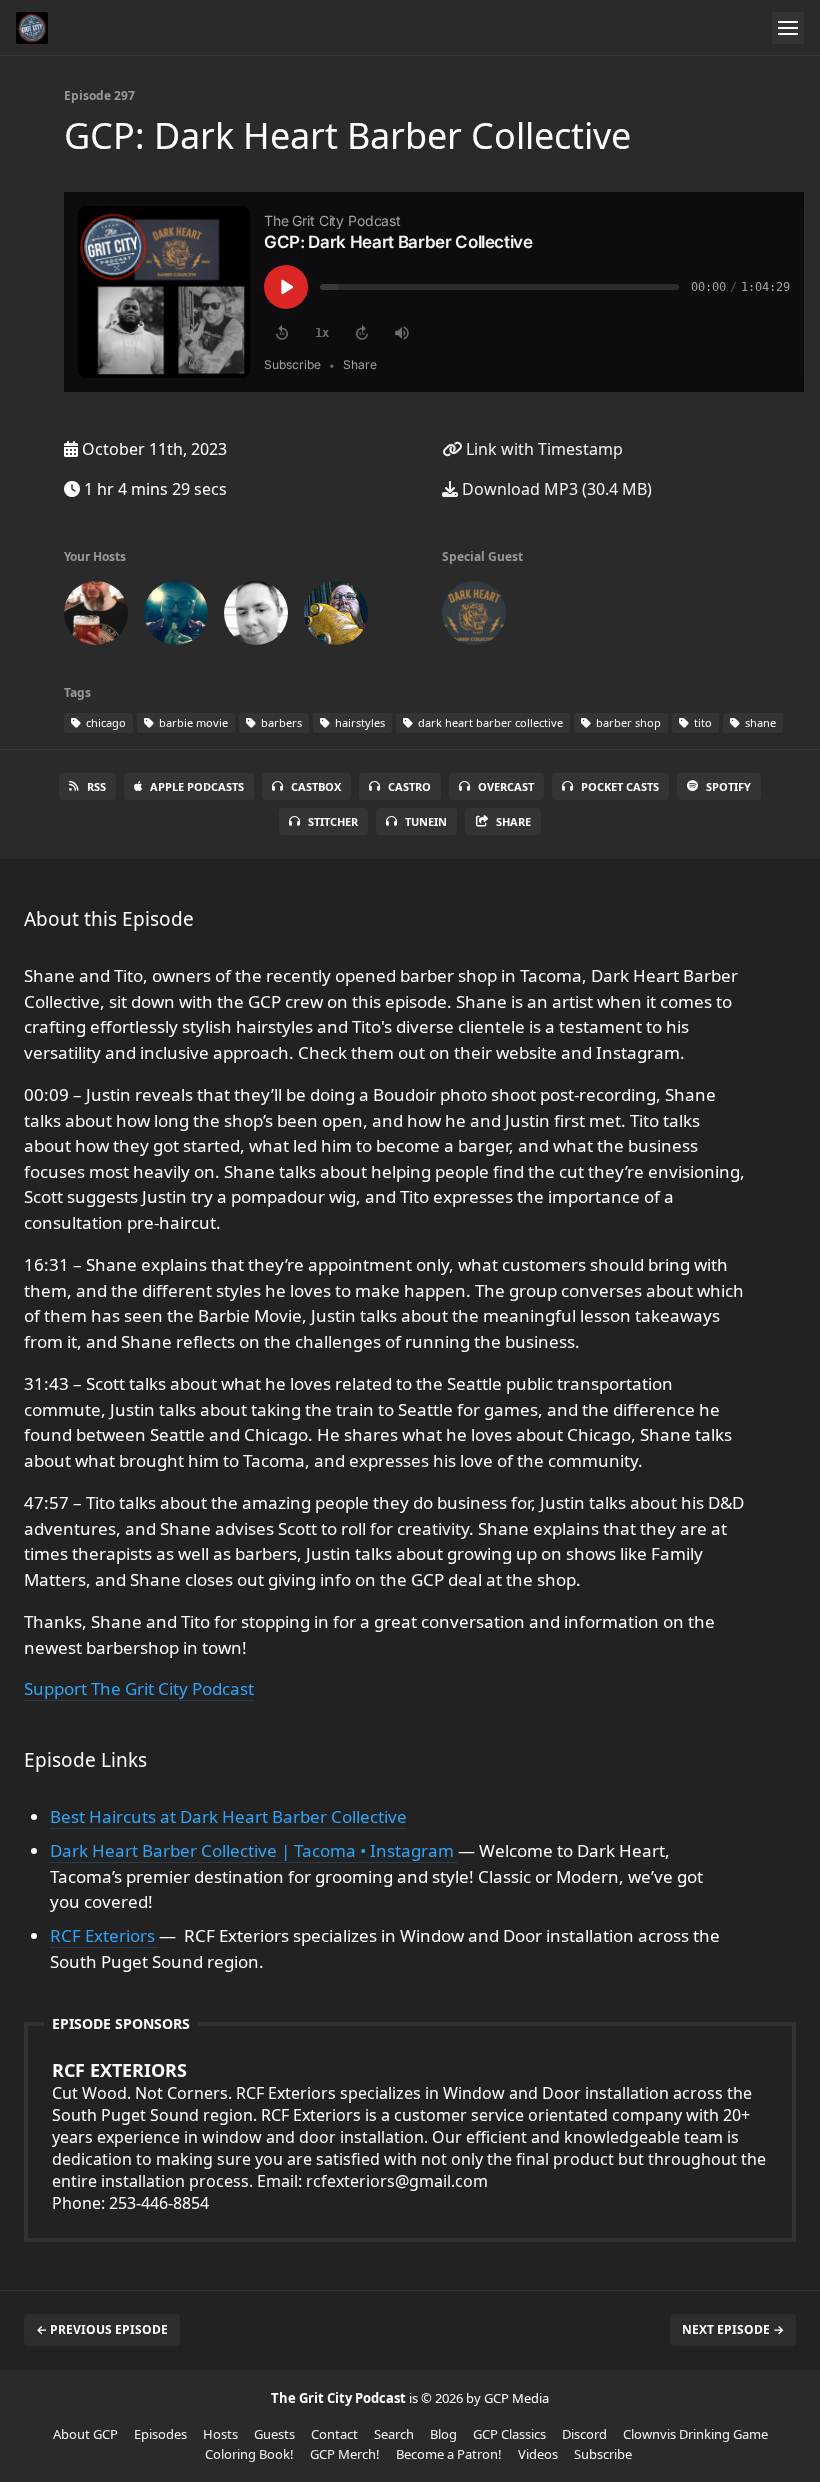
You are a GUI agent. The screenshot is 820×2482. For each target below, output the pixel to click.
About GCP (85, 2434)
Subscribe (603, 2454)
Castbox (316, 786)
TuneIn (426, 821)
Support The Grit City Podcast (139, 1688)
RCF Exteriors (104, 1935)
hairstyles (358, 722)
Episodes (160, 2434)
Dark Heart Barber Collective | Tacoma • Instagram (254, 1850)
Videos (538, 2454)
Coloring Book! (249, 2454)
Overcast (506, 786)
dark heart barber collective (489, 722)
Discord (584, 2434)
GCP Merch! (345, 2454)
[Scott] (96, 617)
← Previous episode (102, 2329)
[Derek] (256, 617)
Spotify (728, 786)
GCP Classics (509, 2434)
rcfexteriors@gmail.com (397, 2181)
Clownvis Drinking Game (695, 2434)
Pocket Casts (620, 786)
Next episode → (733, 2329)
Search (394, 2434)
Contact (334, 2434)
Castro (409, 786)
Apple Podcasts (197, 786)
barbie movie (192, 722)
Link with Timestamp (542, 449)
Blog (443, 2434)
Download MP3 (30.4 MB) (555, 489)
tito (701, 722)
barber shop (627, 722)
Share (513, 821)
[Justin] (336, 617)
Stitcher (333, 821)
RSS (96, 786)
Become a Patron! (449, 2454)
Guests (274, 2434)
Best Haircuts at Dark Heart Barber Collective (228, 1816)
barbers (280, 722)
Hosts (220, 2434)
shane (759, 722)
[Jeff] (176, 617)
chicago (104, 722)
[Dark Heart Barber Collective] (474, 617)
